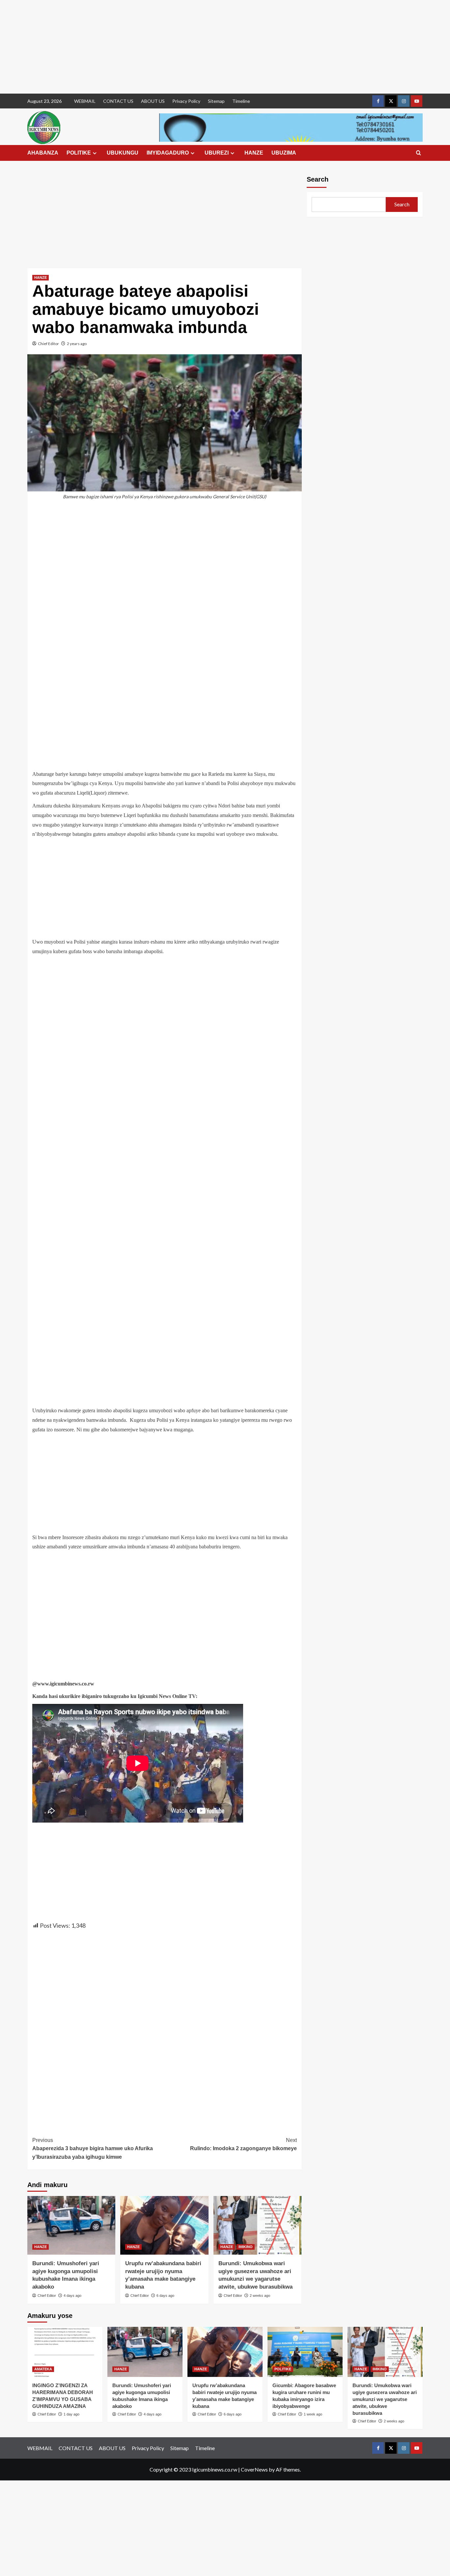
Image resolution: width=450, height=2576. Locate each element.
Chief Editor (48, 344)
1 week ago (313, 2414)
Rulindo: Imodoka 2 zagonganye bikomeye (243, 2144)
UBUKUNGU (123, 153)
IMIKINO (246, 2247)
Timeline (241, 101)
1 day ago (71, 2414)
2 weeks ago (260, 2296)
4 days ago (72, 2296)
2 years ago (77, 344)
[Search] (419, 153)
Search (318, 179)
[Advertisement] (198, 47)
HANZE (254, 153)
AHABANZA (43, 153)
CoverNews (254, 2469)
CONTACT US (118, 101)
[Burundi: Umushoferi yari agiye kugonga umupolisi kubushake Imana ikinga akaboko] (71, 2225)
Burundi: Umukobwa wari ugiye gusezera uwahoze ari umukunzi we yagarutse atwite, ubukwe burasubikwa (385, 2399)
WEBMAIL (85, 101)
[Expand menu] (95, 153)
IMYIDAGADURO (168, 153)
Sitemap (216, 101)
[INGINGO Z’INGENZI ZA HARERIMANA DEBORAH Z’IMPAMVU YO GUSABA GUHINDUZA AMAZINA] (65, 2352)
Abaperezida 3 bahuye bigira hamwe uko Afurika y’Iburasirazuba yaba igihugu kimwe (93, 2149)
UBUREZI (217, 153)
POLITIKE (79, 153)
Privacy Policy (186, 101)
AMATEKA (43, 2369)
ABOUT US (153, 101)
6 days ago (165, 2296)
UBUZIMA (284, 153)
